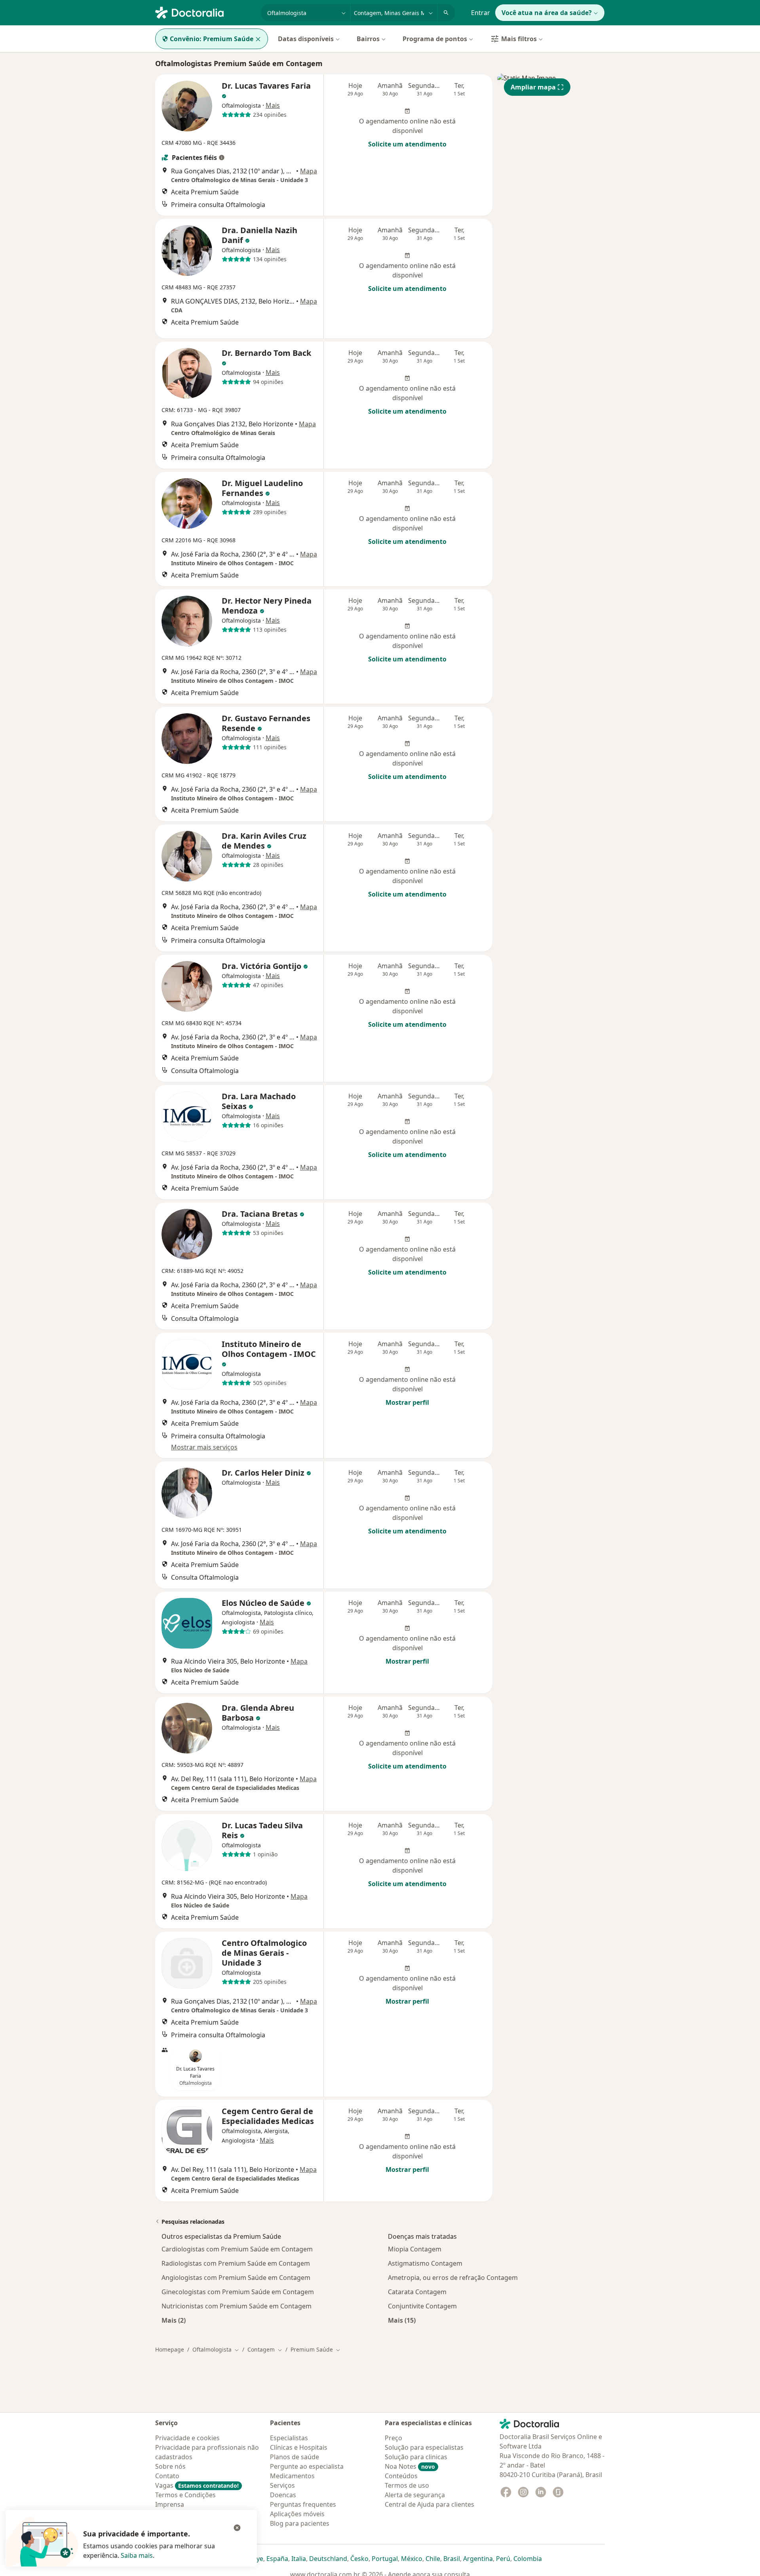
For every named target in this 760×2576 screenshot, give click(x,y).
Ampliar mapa (533, 87)
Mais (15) (402, 2320)
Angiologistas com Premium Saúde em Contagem (236, 2278)
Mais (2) (174, 2320)
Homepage (170, 2349)
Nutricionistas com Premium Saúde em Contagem (237, 2306)
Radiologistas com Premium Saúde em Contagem (236, 2263)
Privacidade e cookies (187, 2438)
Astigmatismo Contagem (425, 2263)
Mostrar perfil (407, 1402)
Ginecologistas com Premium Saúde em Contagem (238, 2292)
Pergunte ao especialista (307, 2466)
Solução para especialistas (424, 2447)
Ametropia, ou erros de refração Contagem (453, 2278)
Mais (273, 105)
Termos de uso (407, 2485)
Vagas (197, 2485)
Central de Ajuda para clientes (429, 2504)
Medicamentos (292, 2476)
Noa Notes (410, 2466)
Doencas (283, 2495)
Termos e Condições (185, 2495)
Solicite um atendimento (407, 144)
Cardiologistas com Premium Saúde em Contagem (237, 2249)
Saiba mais (137, 2555)
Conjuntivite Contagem (422, 2306)
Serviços (282, 2485)
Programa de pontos (435, 39)
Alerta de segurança (415, 2495)
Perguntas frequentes (303, 2504)
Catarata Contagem (417, 2292)
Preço (393, 2438)
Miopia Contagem (415, 2249)
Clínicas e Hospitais (299, 2447)
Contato (167, 2476)
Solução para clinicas (416, 2457)
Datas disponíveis (306, 39)
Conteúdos (401, 2476)
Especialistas (289, 2438)
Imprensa (170, 2504)
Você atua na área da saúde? (547, 13)
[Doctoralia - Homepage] (205, 12)
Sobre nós (170, 2466)
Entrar (481, 13)
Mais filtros (519, 39)
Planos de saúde (294, 2457)
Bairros (368, 39)
